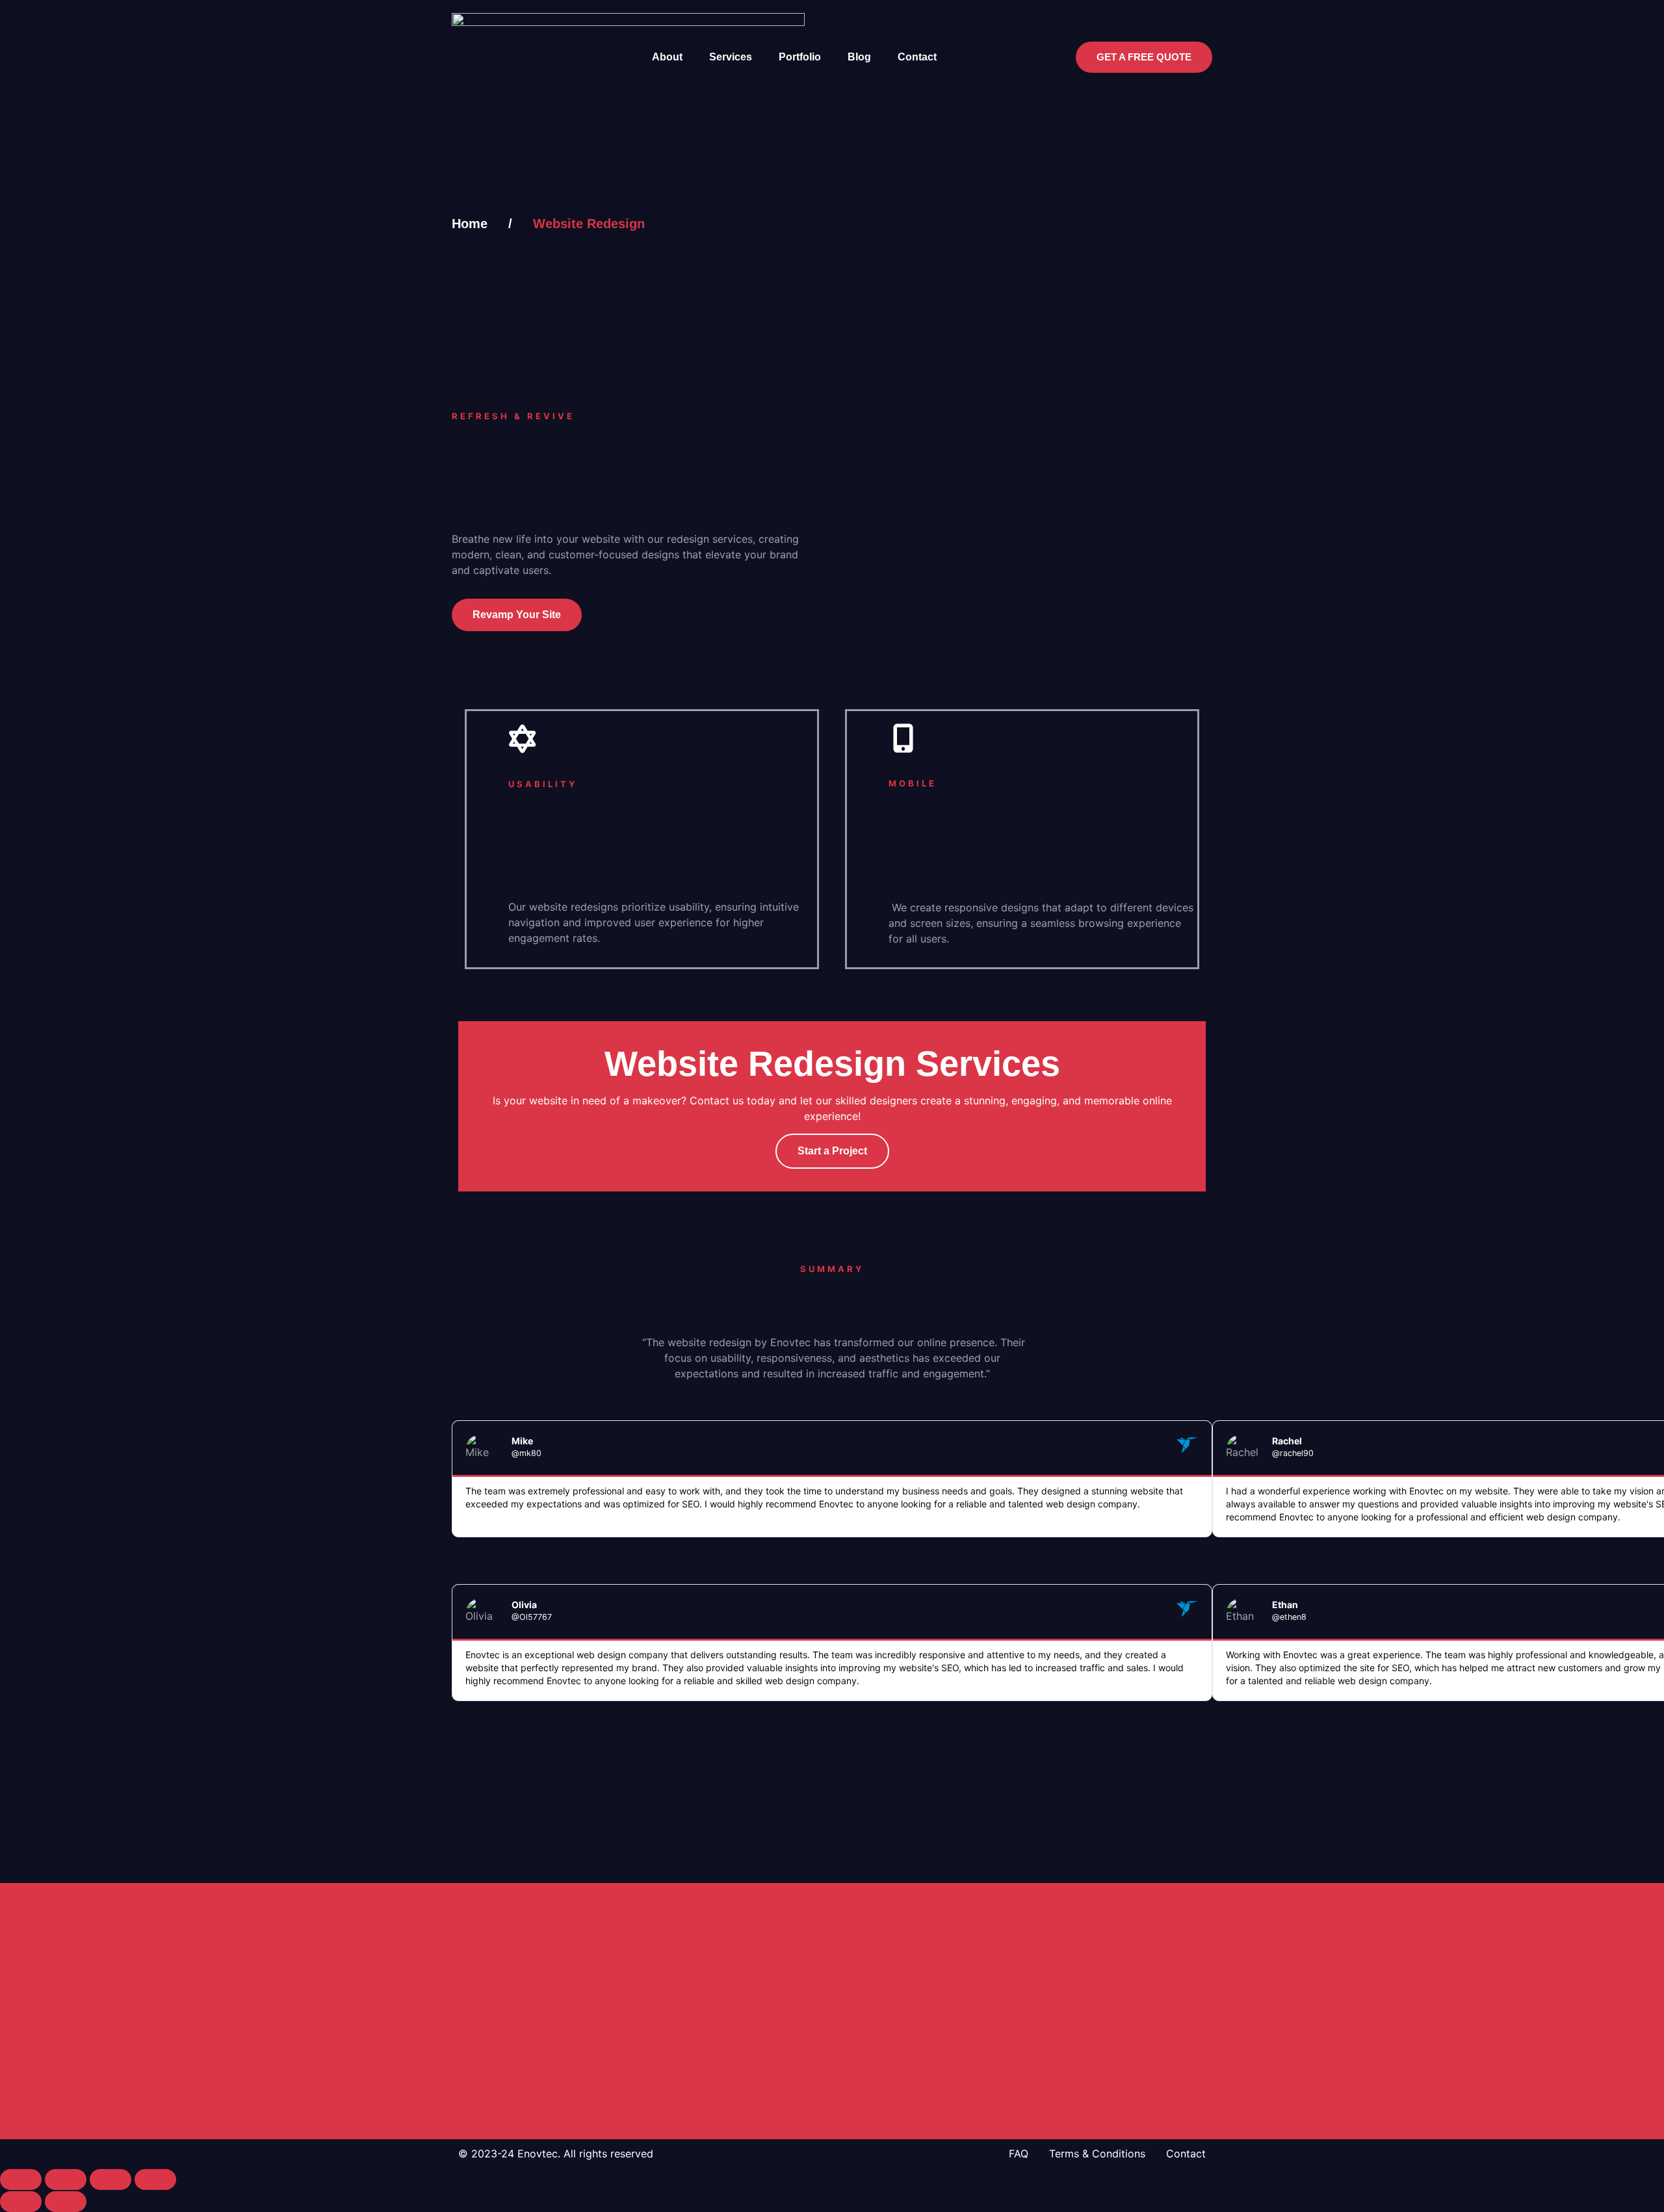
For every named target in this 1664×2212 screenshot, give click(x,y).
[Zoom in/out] (21, 2179)
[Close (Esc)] (155, 2179)
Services (731, 57)
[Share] (110, 2179)
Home (470, 224)
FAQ (1019, 2153)
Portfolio (800, 57)
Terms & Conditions (1097, 2153)
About (667, 57)
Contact (917, 57)
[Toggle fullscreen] (66, 2179)
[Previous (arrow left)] (21, 2202)
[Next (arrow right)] (66, 2202)
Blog (859, 57)
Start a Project (832, 1151)
